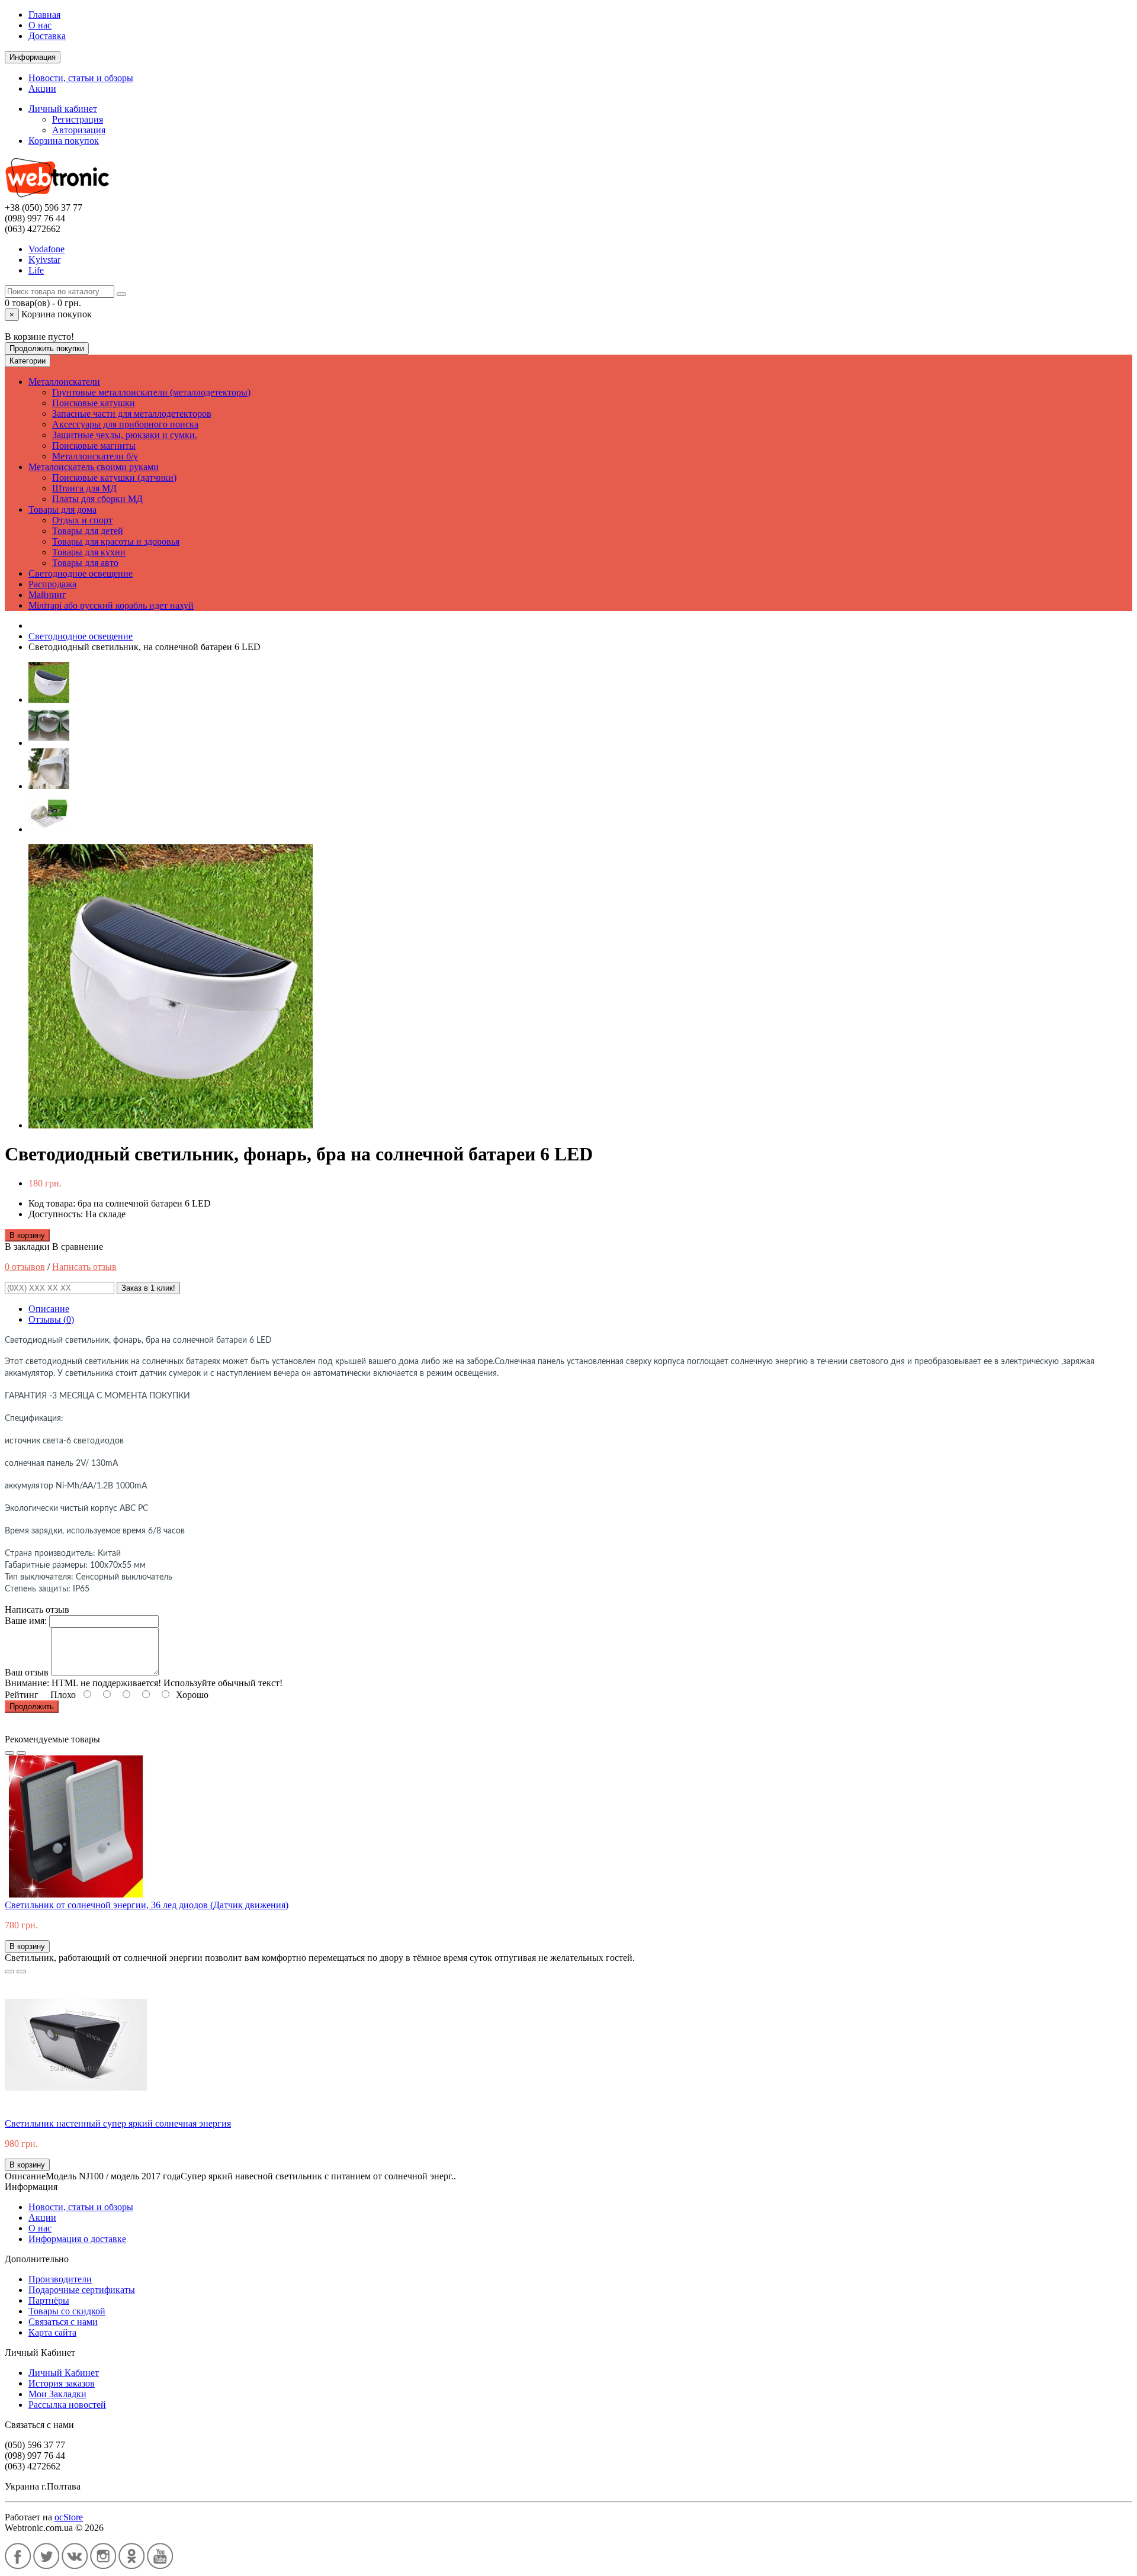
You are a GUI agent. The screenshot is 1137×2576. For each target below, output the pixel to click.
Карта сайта (52, 2332)
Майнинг (47, 595)
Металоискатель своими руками (94, 467)
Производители (60, 2279)
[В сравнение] (21, 1753)
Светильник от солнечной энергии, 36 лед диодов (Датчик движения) (147, 1905)
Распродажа (52, 584)
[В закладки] (9, 1753)
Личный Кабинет (64, 2373)
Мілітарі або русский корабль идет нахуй (111, 605)
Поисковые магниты (94, 446)
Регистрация (78, 119)
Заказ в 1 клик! (148, 1288)
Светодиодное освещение (81, 573)
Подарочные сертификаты (82, 2290)
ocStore (69, 2517)
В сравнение (78, 1247)
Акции (42, 89)
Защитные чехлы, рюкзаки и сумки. (125, 435)
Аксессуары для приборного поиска (125, 424)
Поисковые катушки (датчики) (114, 477)
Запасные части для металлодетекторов (132, 414)
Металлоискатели (64, 382)
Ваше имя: (26, 1621)
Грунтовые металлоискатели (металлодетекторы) (151, 392)
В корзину (27, 1235)
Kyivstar (44, 260)
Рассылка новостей (67, 2405)
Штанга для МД (84, 488)
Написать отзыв (84, 1267)
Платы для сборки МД (97, 499)
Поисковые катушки (94, 403)
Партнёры (49, 2300)
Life (36, 270)
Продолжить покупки (47, 348)
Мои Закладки (57, 2394)
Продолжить (32, 1707)
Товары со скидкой (67, 2311)
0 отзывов (25, 1267)
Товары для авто (85, 563)
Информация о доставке (77, 2239)
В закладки (27, 1247)
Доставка (47, 36)
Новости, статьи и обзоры (81, 78)
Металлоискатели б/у (95, 456)
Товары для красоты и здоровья (116, 541)
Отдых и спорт (82, 520)
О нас (40, 25)
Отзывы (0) (51, 1319)
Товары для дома (62, 509)
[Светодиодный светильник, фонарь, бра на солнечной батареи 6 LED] (49, 700)
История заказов (62, 2383)
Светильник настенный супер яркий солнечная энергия (118, 2123)
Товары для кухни (89, 552)
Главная (44, 15)
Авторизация (79, 130)
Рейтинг (22, 1695)
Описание (49, 1309)
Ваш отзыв (27, 1672)
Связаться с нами (63, 2322)
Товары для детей (88, 531)
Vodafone (46, 249)
